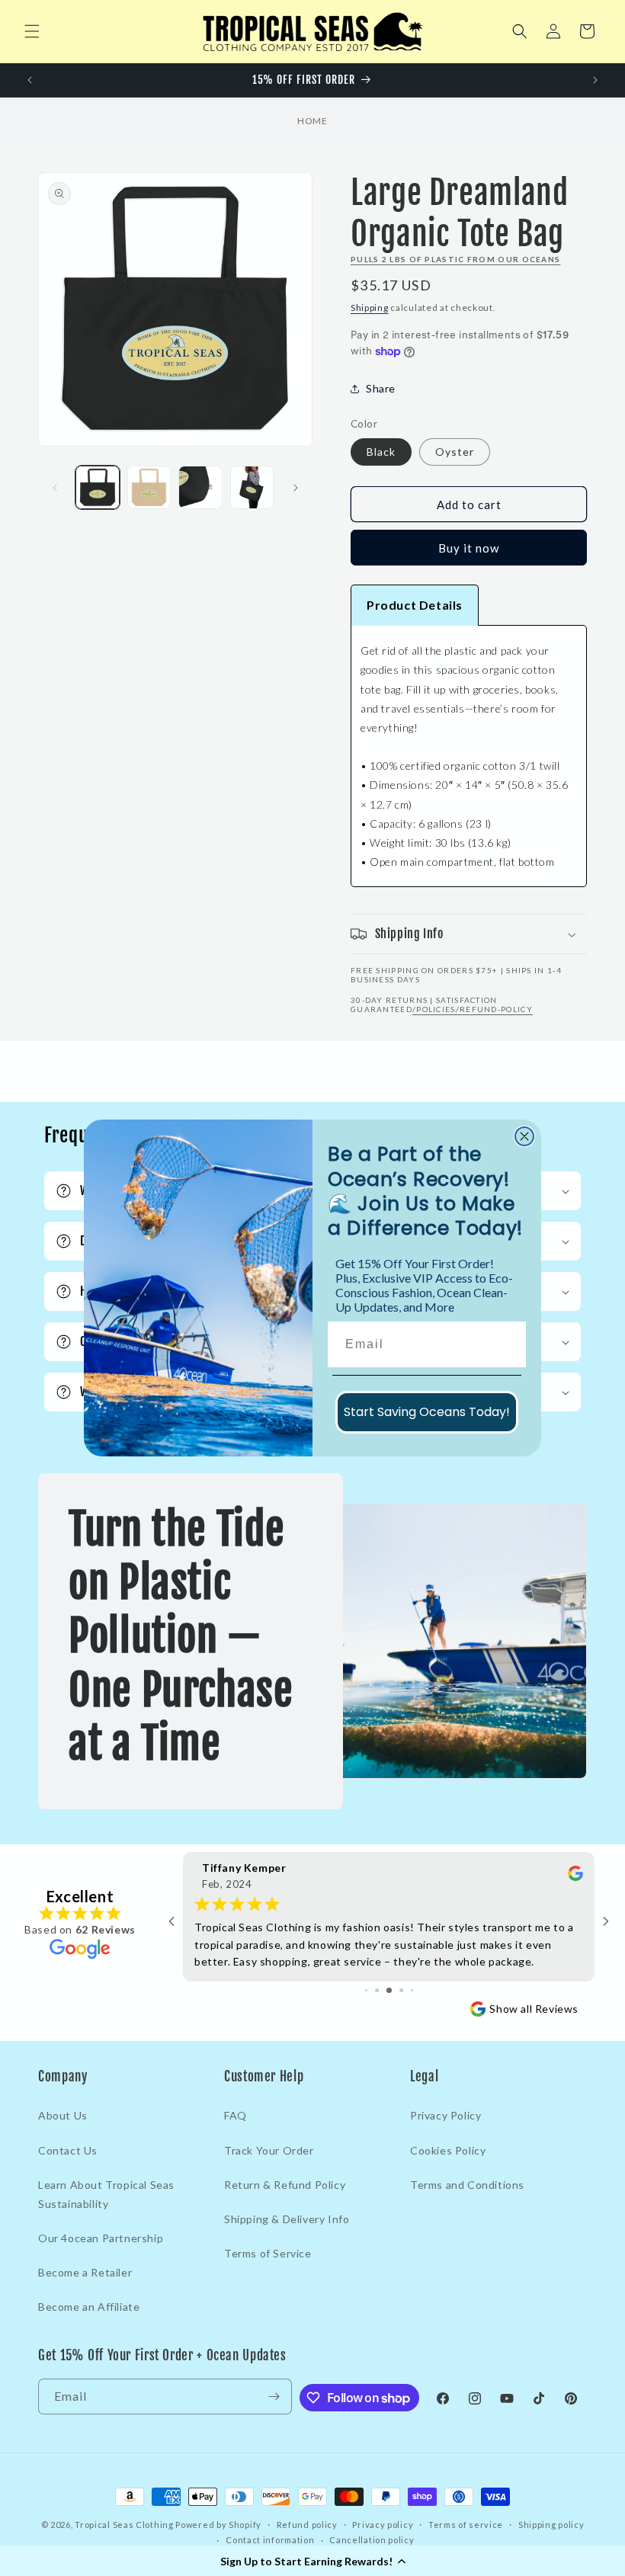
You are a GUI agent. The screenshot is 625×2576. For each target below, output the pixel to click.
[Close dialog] (524, 1136)
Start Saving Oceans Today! (427, 1412)
